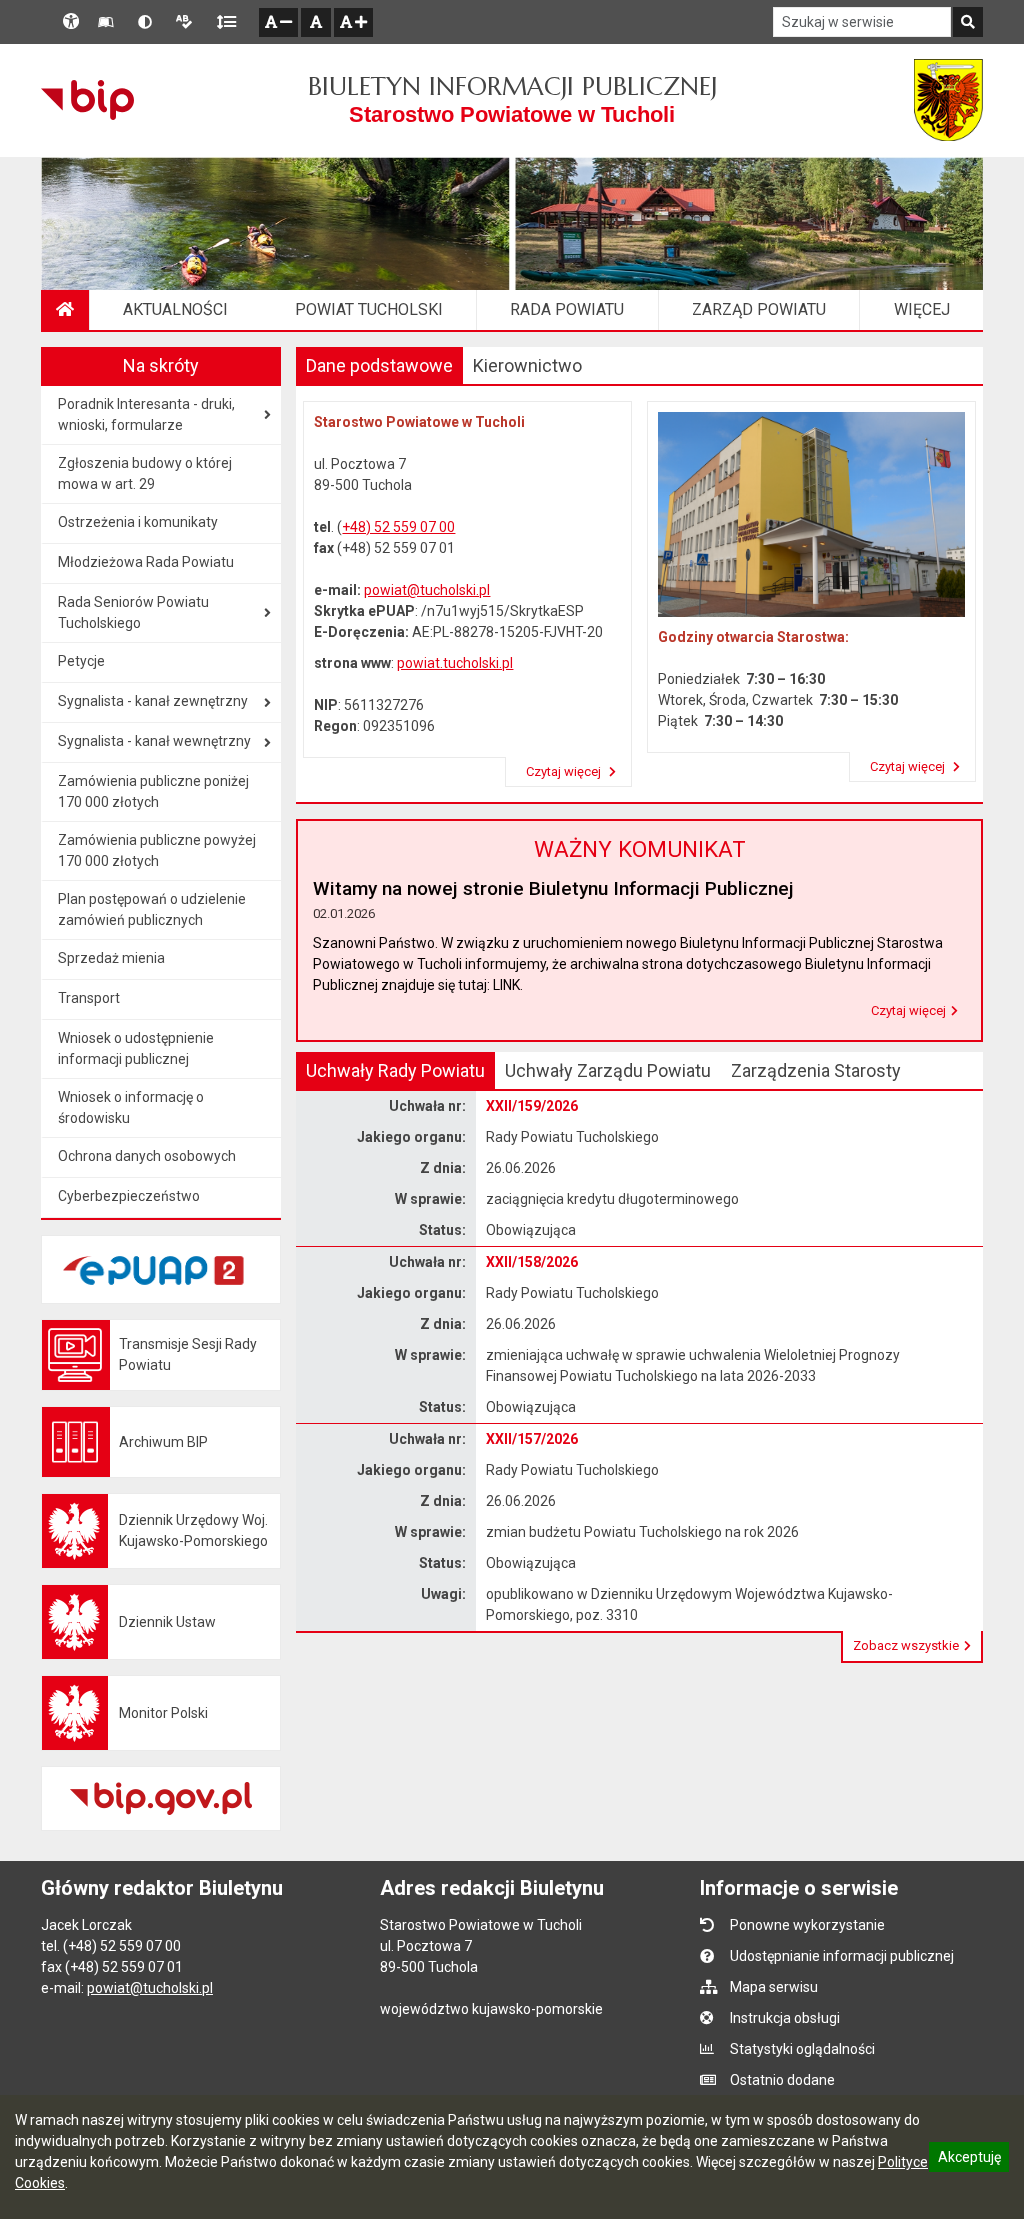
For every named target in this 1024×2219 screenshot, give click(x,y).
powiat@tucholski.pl (427, 590)
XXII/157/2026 (532, 1439)
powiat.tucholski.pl (455, 663)
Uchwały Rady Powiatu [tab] (395, 1070)
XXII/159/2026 (532, 1106)
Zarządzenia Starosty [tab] (816, 1070)
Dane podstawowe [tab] (379, 365)
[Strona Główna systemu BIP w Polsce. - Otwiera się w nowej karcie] (87, 100)
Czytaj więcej (565, 771)
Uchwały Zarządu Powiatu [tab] (608, 1070)
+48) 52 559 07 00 (398, 527)
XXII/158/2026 (532, 1262)
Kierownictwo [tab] (527, 365)
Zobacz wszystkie (906, 1645)
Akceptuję (969, 2160)
